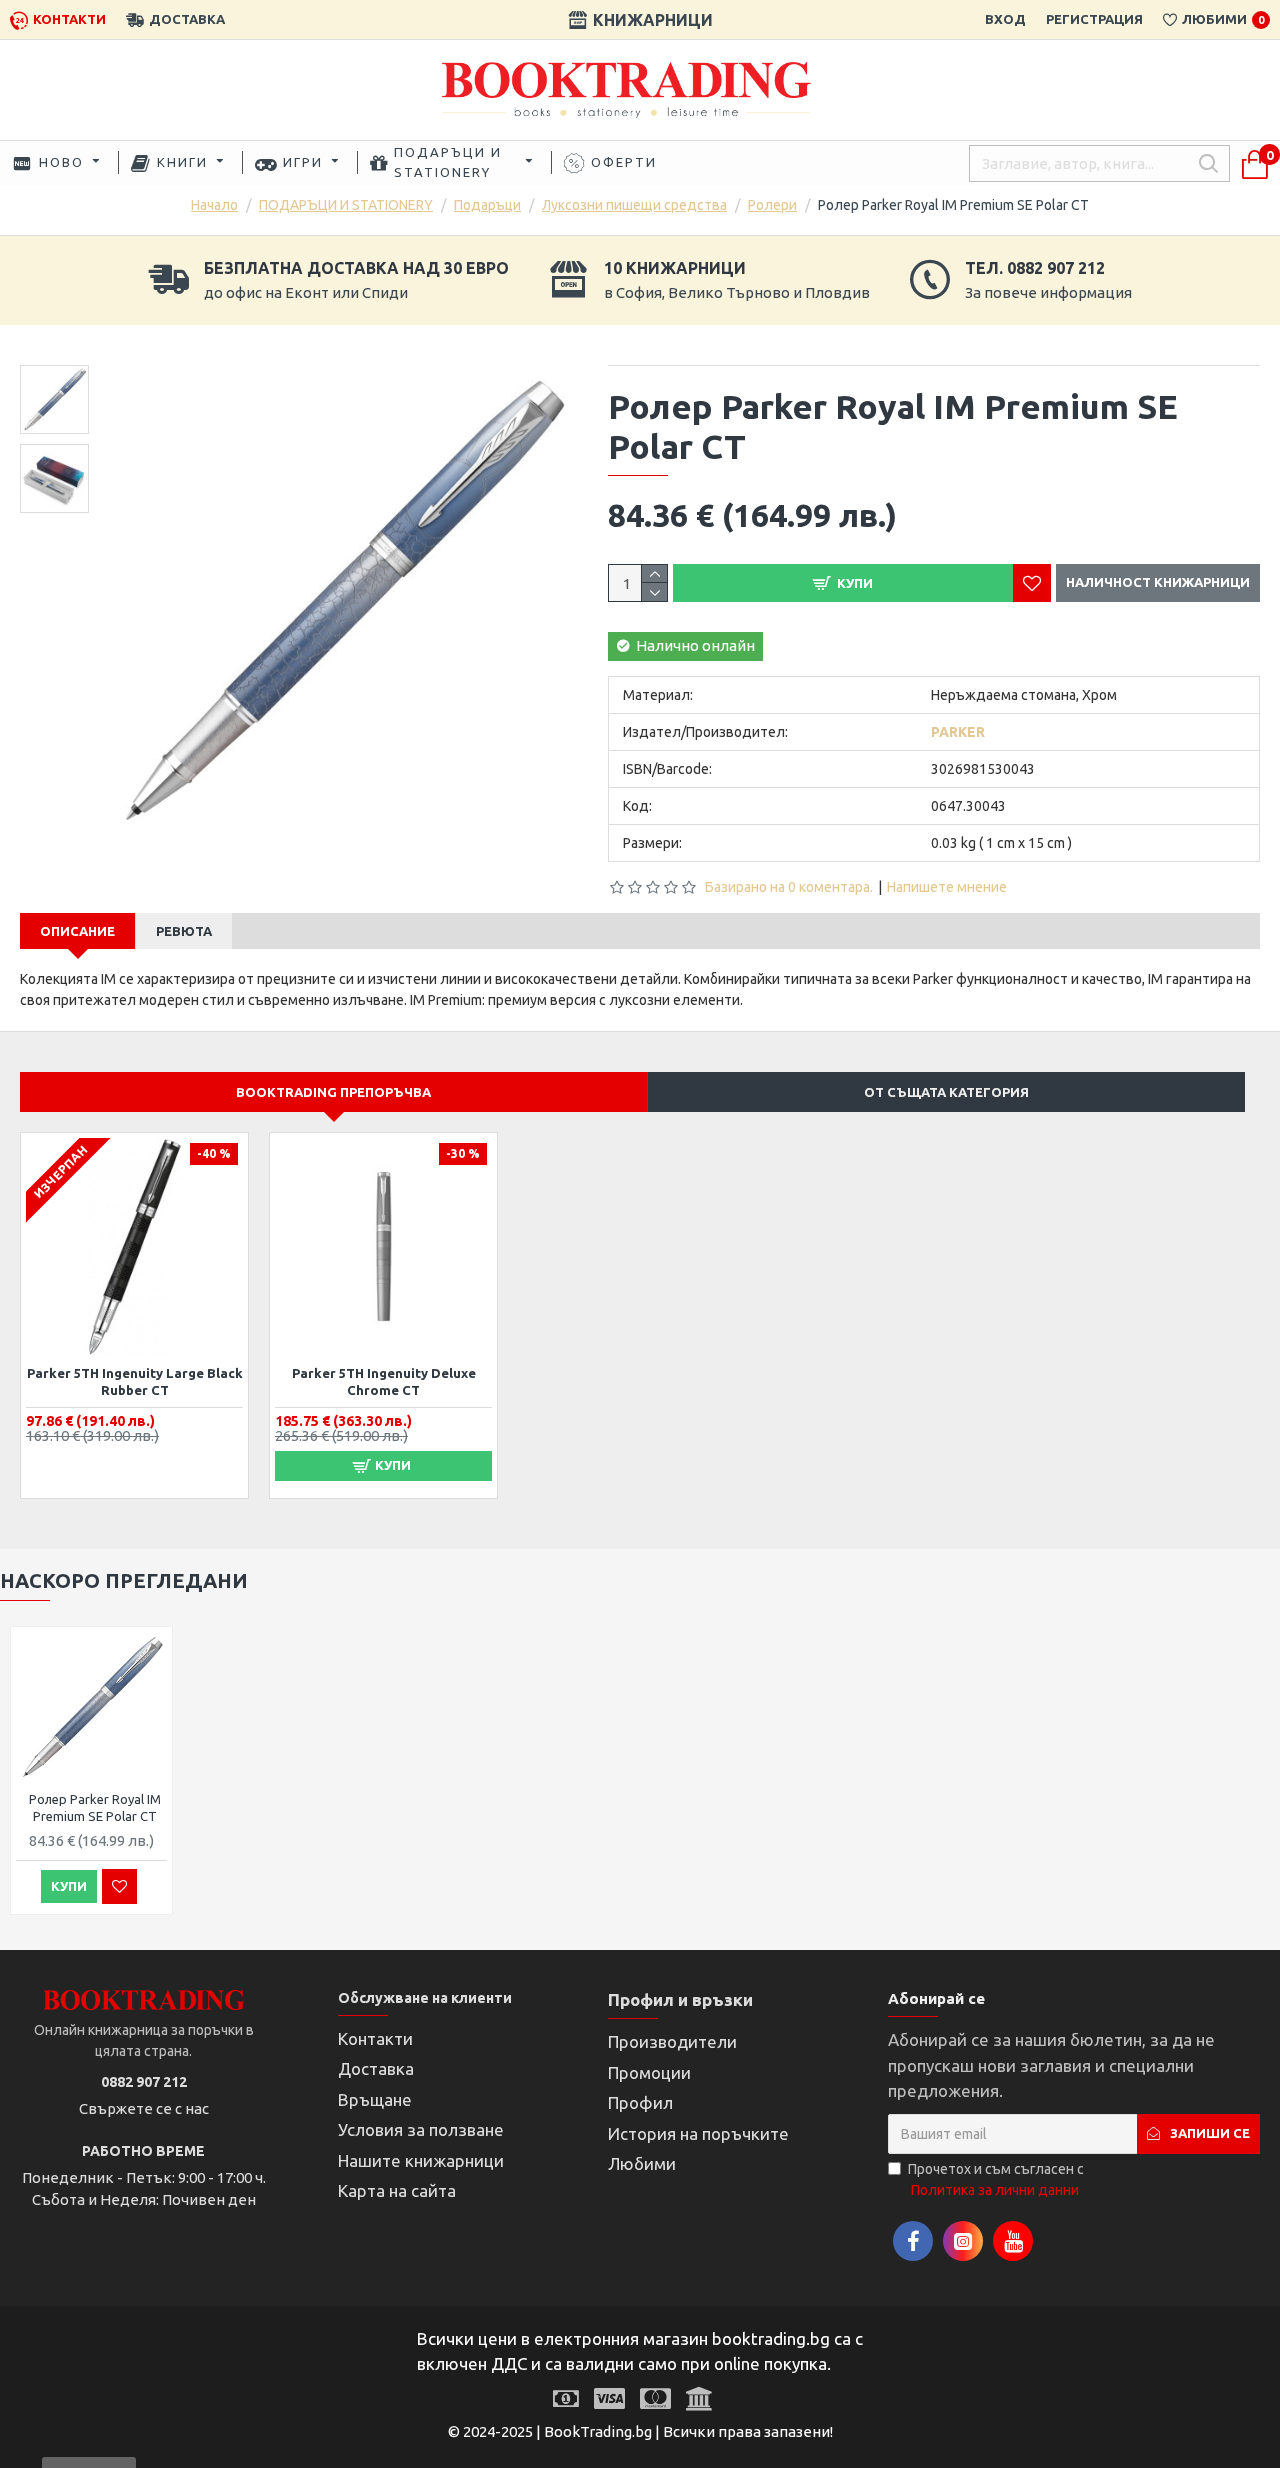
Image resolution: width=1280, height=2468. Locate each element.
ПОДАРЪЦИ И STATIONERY (346, 205)
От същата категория (946, 1092)
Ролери (772, 205)
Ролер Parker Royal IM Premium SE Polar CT (95, 1807)
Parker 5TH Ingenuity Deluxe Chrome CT (384, 1381)
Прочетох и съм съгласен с (996, 2179)
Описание (77, 931)
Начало (214, 205)
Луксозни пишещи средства (634, 205)
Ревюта (184, 931)
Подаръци (487, 205)
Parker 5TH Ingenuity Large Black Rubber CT (135, 1381)
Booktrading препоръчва (333, 1092)
